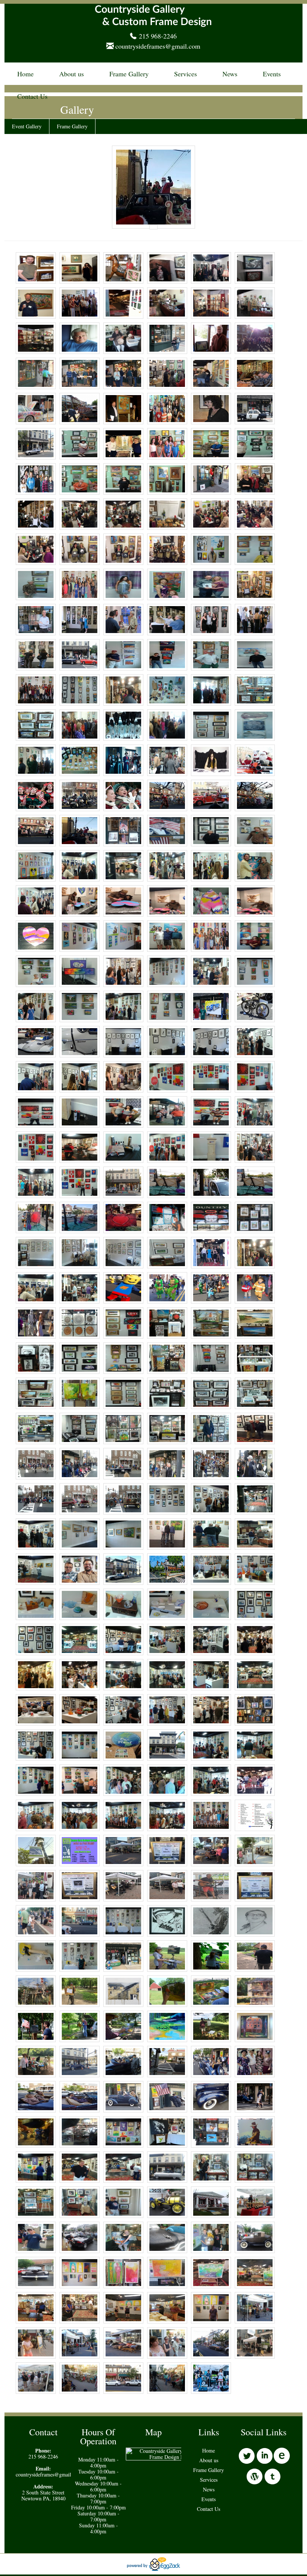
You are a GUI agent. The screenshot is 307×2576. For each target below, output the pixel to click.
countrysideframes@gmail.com (158, 46)
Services (186, 74)
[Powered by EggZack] (153, 2569)
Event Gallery (27, 126)
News (230, 74)
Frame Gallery (129, 74)
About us (72, 74)
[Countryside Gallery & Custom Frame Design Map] (169, 2457)
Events (272, 74)
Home (25, 74)
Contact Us (32, 96)
